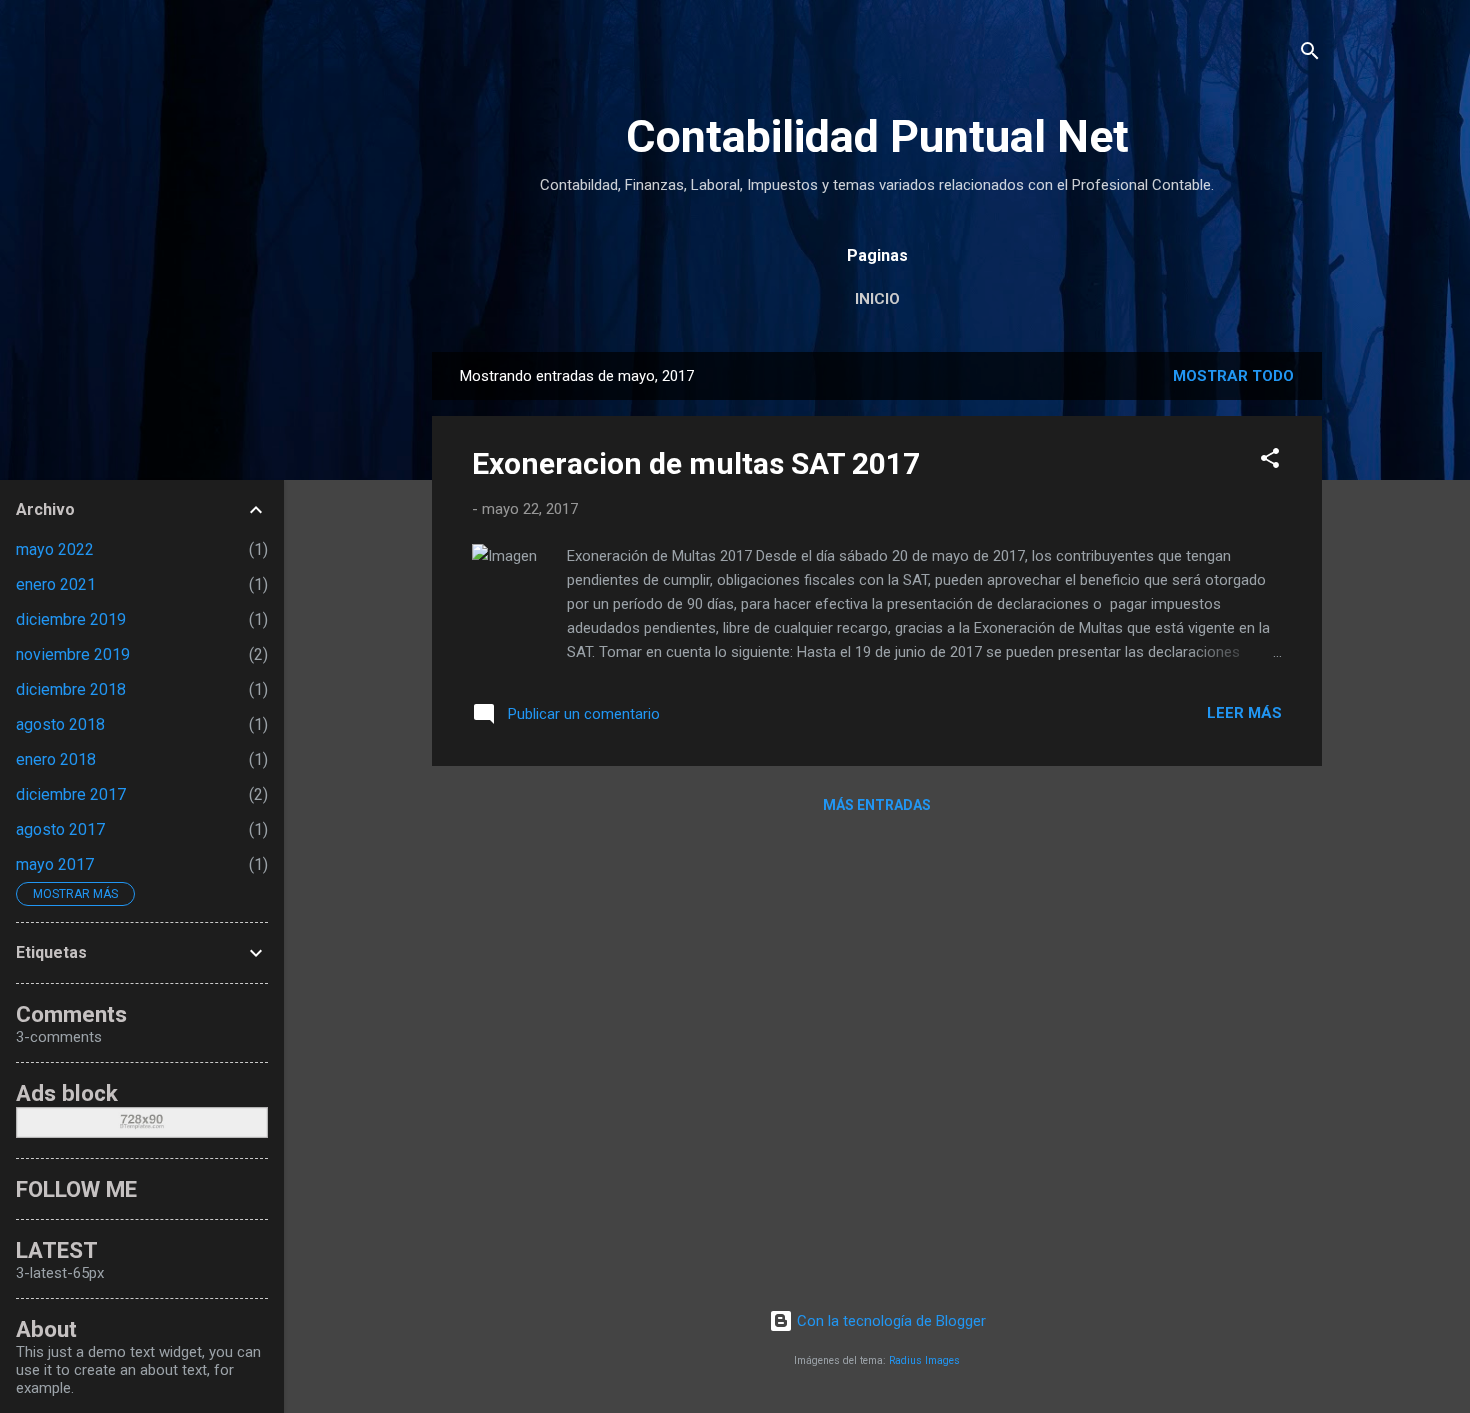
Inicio (877, 299)
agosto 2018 (60, 724)
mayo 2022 (55, 549)
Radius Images (924, 1360)
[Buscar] (1310, 54)
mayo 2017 (55, 864)
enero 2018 (56, 759)
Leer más (1244, 713)
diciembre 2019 (71, 619)
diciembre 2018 (71, 689)
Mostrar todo (1233, 376)
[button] (1270, 461)
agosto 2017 (60, 829)
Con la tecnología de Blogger (889, 1321)
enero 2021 (56, 584)
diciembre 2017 (71, 794)
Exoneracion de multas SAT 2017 (696, 463)
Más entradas (877, 805)
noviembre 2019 (73, 654)
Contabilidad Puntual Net (877, 136)
